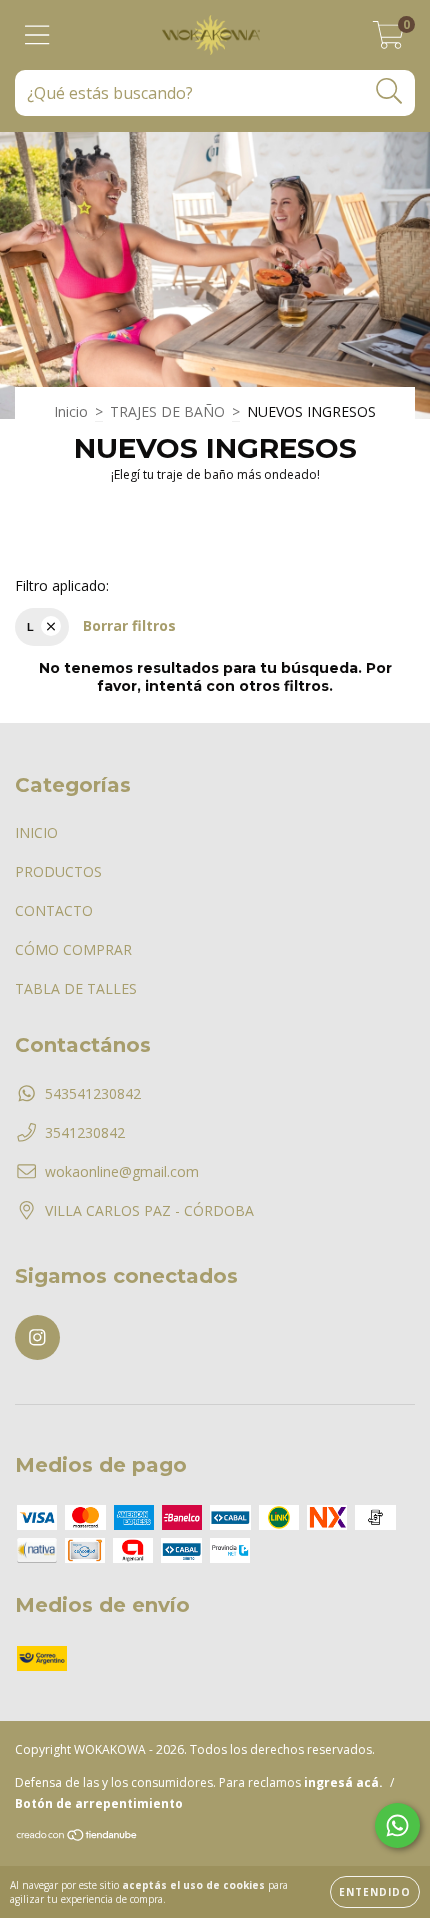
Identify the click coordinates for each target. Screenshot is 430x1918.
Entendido (375, 1892)
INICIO (36, 832)
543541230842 (93, 1093)
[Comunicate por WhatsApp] (397, 1825)
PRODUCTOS (58, 871)
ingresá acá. (343, 1782)
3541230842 (85, 1132)
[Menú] (37, 35)
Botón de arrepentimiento (99, 1803)
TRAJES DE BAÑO (167, 411)
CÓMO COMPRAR (73, 949)
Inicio (71, 411)
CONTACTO (54, 910)
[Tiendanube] (77, 1837)
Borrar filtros (129, 625)
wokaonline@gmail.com (122, 1171)
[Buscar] (389, 91)
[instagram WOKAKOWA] (37, 1337)
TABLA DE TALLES (76, 988)
